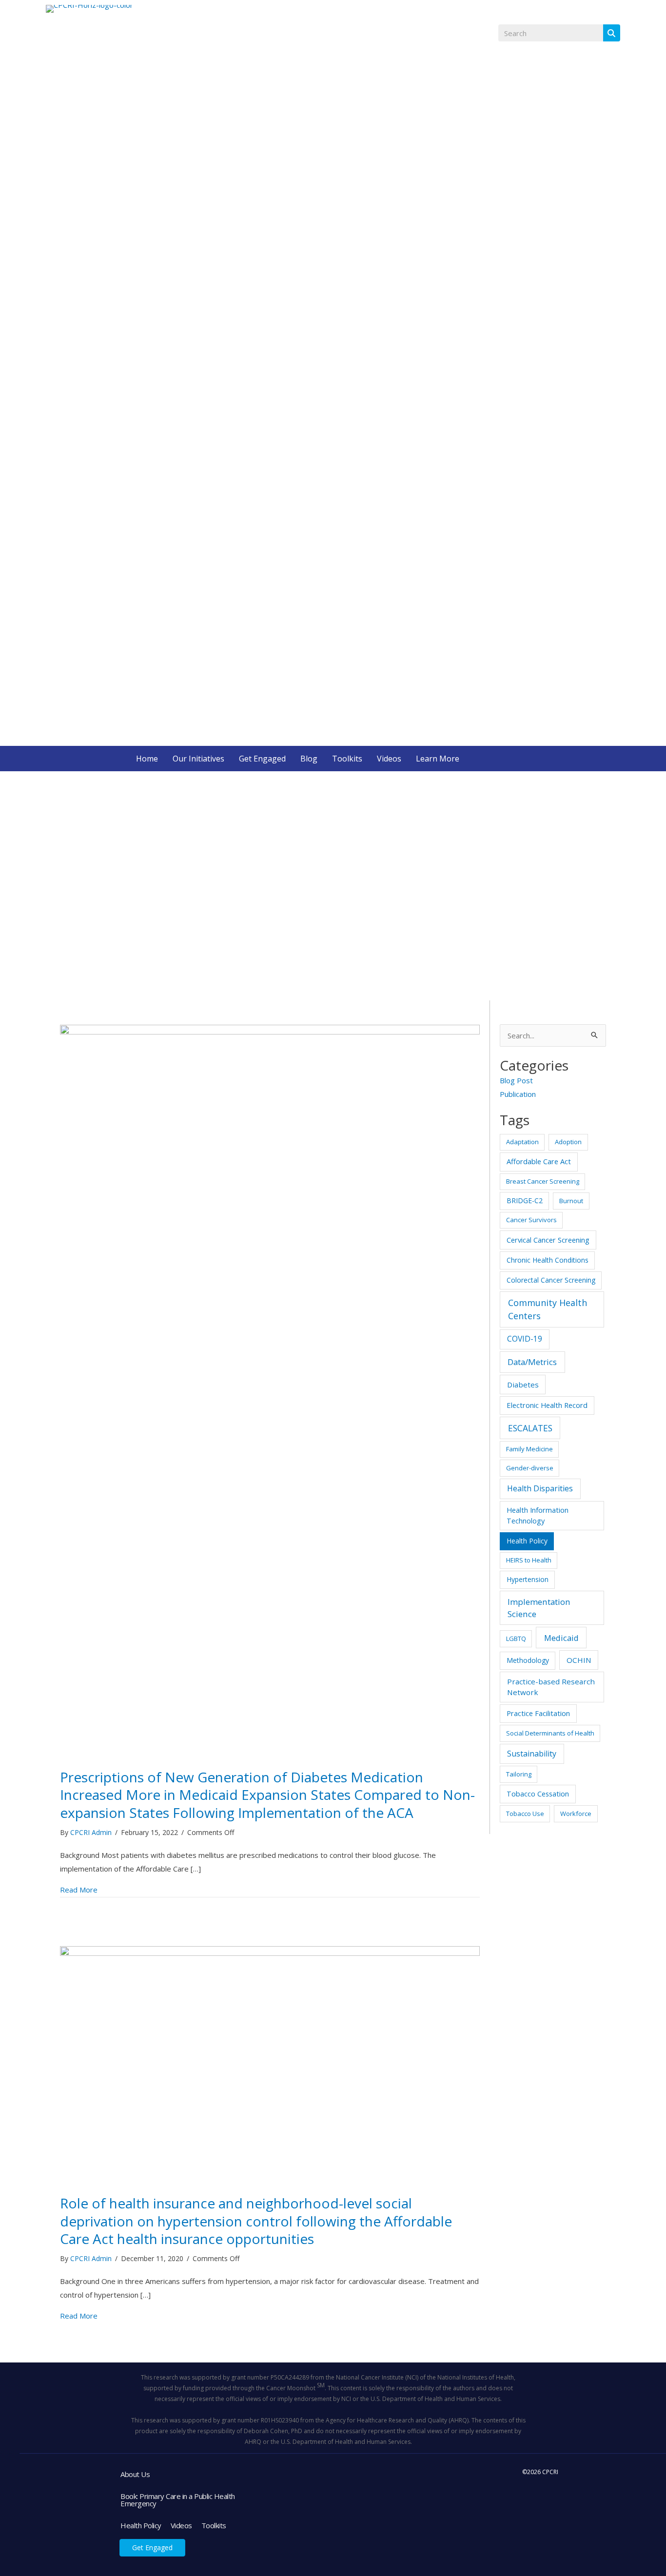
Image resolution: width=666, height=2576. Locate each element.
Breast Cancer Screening (543, 1181)
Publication (518, 1094)
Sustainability (532, 1754)
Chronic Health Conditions (548, 1260)
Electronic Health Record (547, 1405)
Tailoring (519, 1774)
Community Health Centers (548, 1309)
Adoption (568, 1142)
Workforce (576, 1814)
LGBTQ (516, 1639)
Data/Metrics (532, 1362)
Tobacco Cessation (538, 1794)
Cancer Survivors (531, 1220)
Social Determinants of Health (550, 1733)
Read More (79, 1889)
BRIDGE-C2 (525, 1200)
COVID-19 (525, 1339)
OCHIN (579, 1660)
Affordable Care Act (539, 1161)
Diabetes (523, 1385)
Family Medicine (529, 1449)
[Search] (612, 33)
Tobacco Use (525, 1814)
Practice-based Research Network (551, 1687)
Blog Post (516, 1080)
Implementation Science (539, 1608)
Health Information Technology (538, 1515)
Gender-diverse (530, 1468)
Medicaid (561, 1638)
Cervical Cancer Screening (548, 1240)
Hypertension (528, 1579)
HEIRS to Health (529, 1560)
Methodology (528, 1660)
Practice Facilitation (538, 1713)
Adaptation (522, 1142)
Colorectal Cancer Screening (551, 1280)
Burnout (571, 1201)
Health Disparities (540, 1488)
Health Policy (527, 1541)
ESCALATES (530, 1428)
